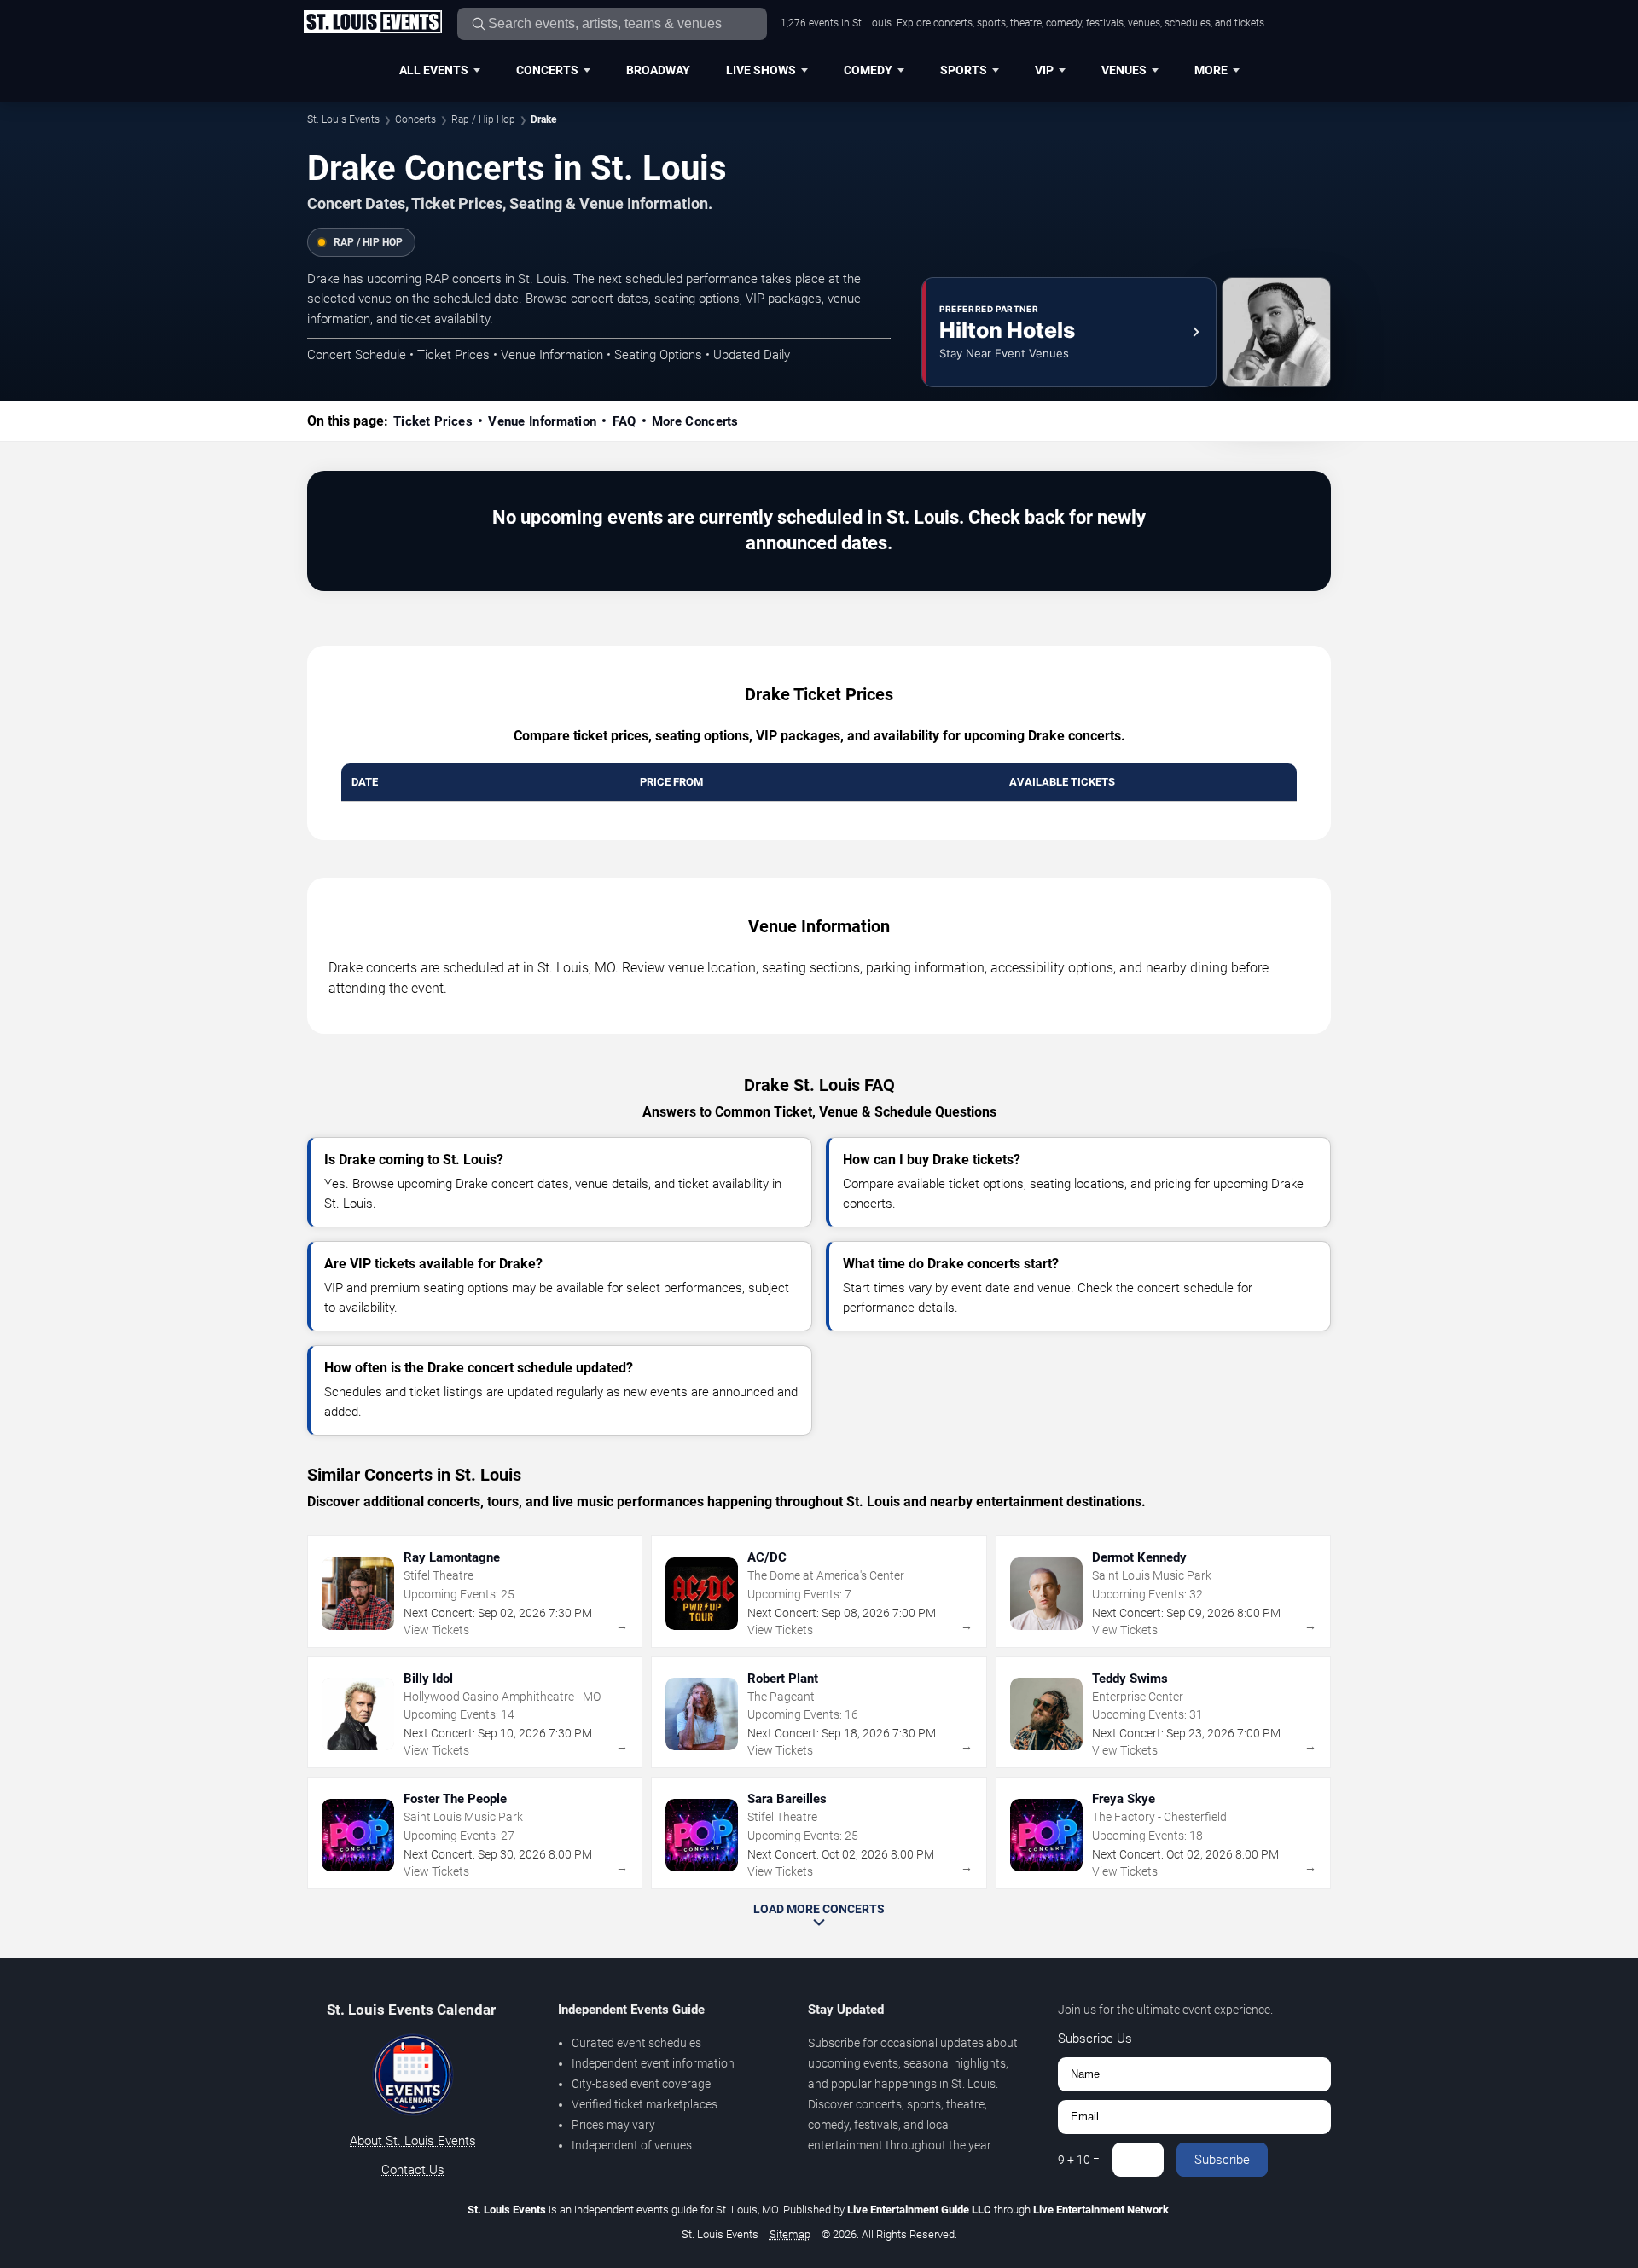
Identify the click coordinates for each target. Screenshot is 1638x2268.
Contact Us (413, 2170)
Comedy (868, 70)
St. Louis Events (343, 119)
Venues (1124, 70)
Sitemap (790, 2234)
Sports (964, 70)
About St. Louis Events (413, 2141)
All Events (434, 70)
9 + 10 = (1079, 2160)
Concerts (547, 70)
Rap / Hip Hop (483, 119)
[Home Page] (372, 23)
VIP (1044, 70)
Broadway (658, 70)
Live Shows (761, 70)
